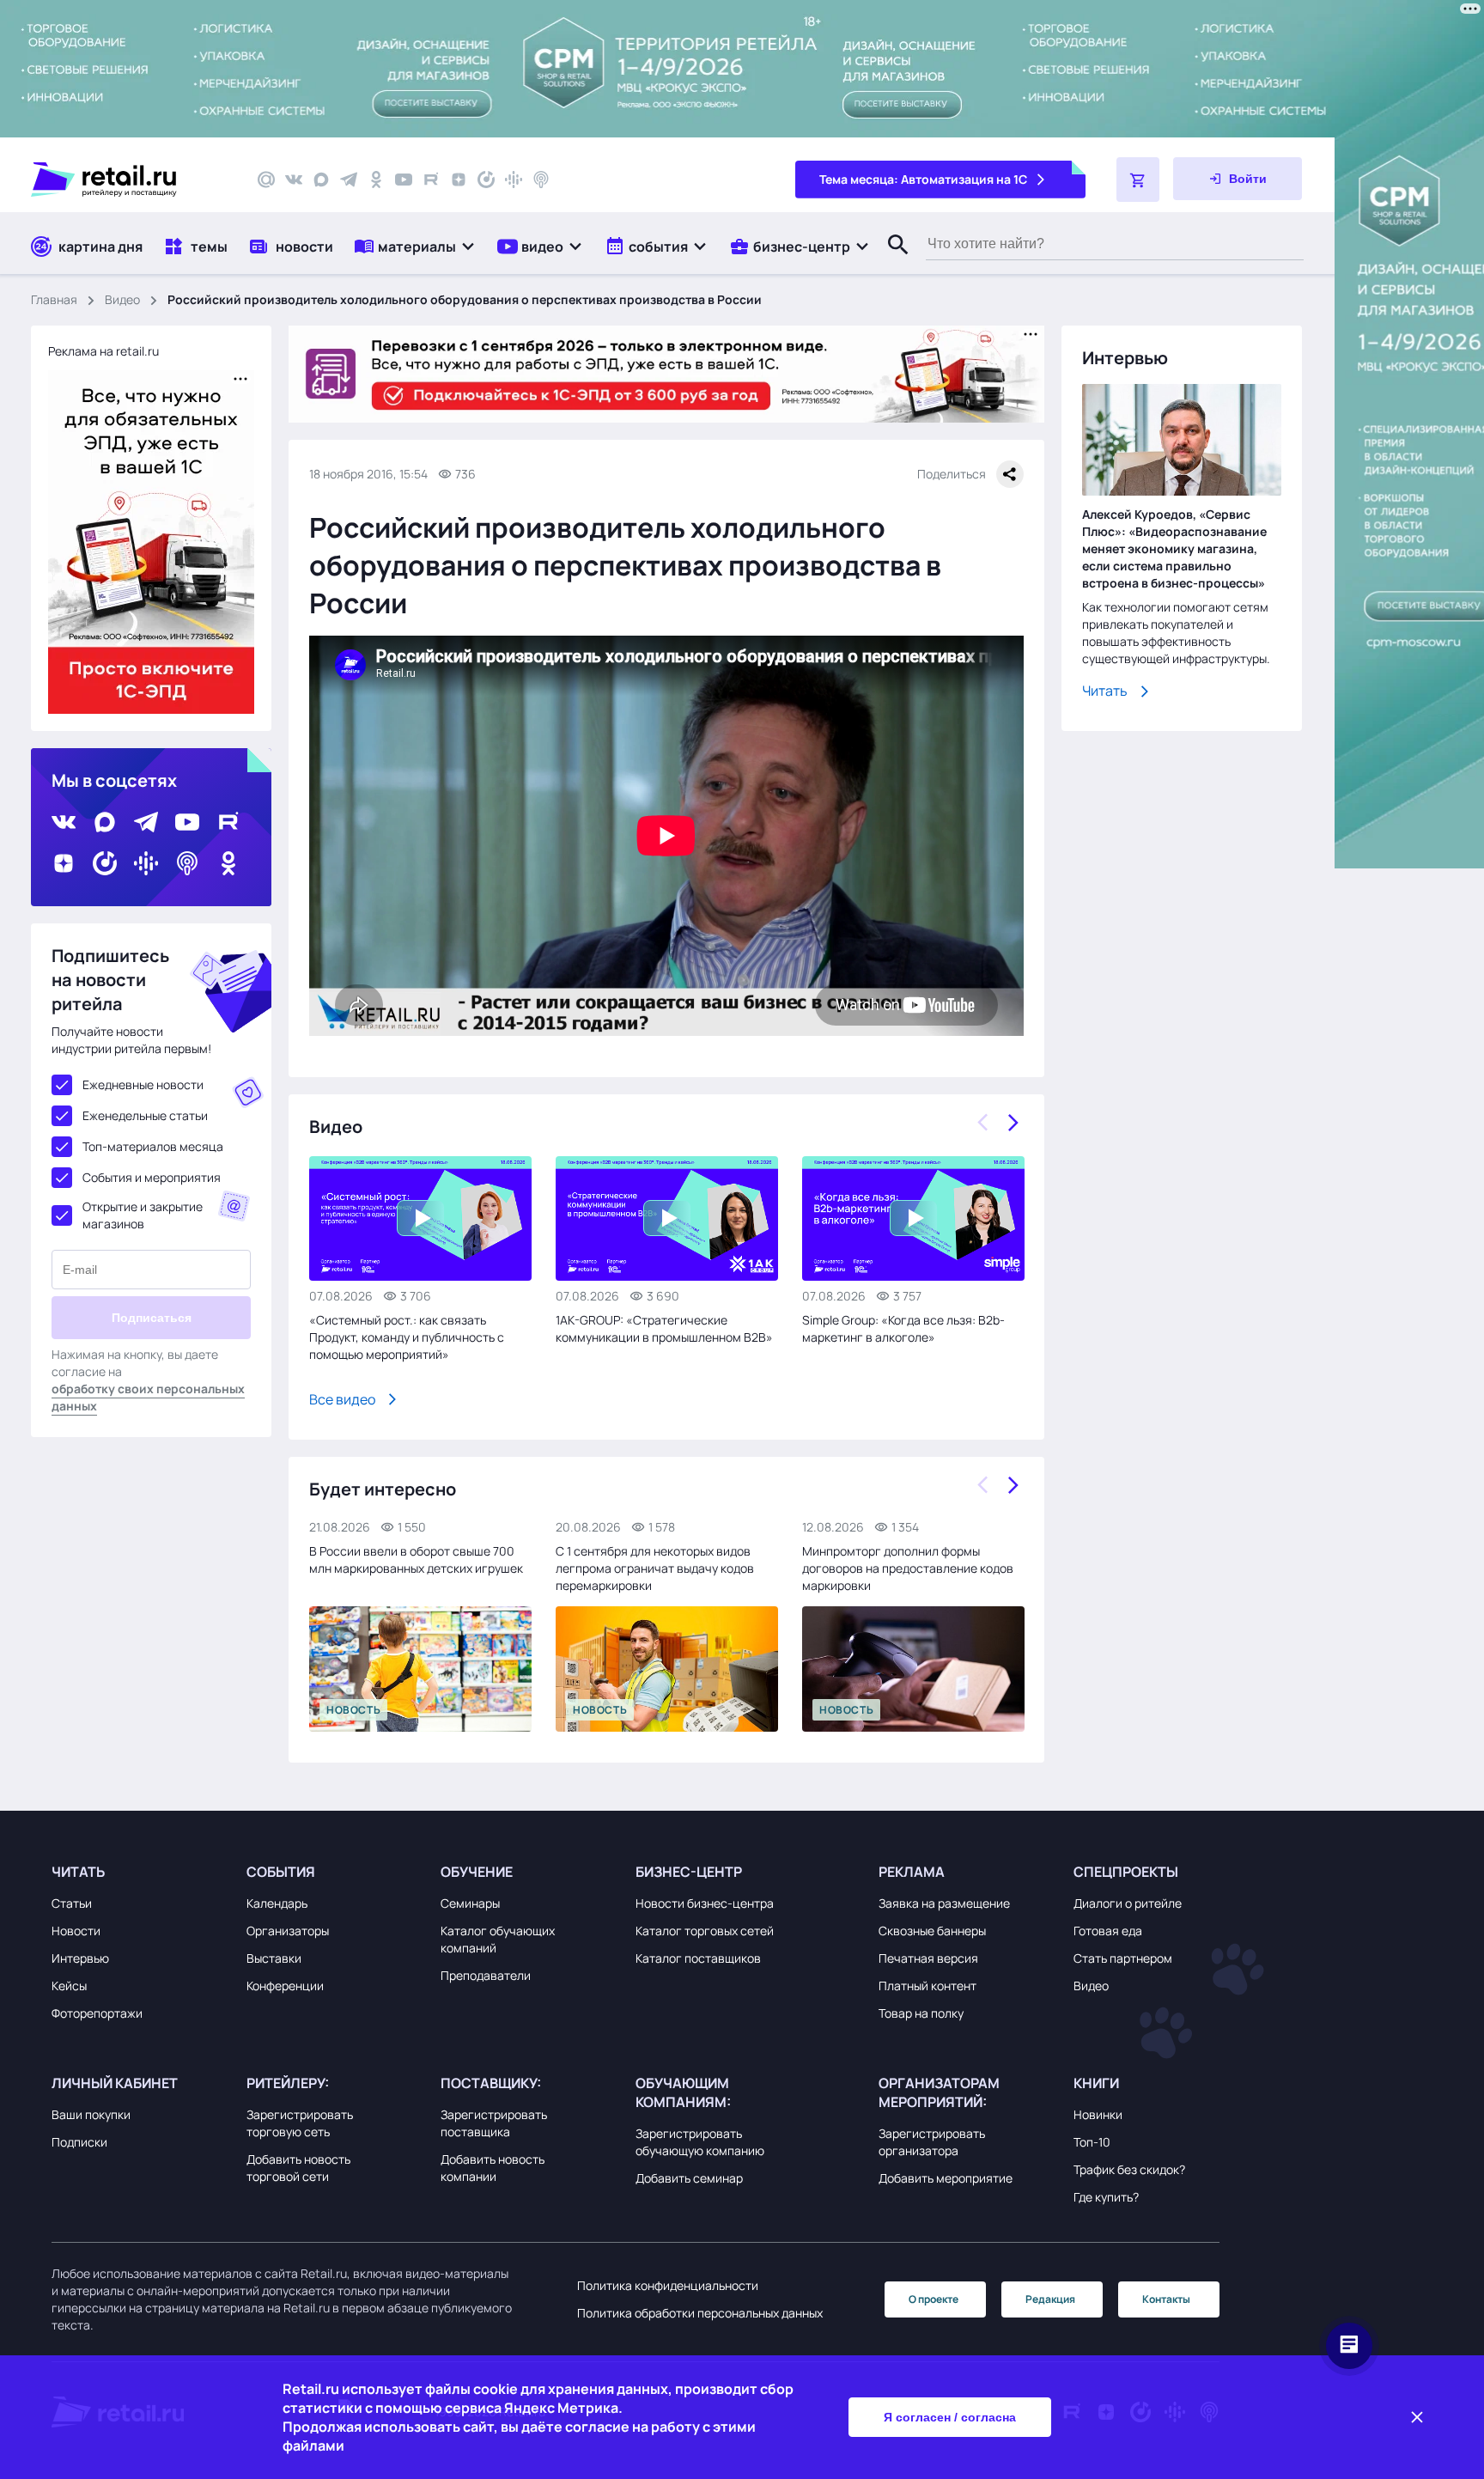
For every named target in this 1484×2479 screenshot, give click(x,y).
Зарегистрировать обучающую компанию (700, 2142)
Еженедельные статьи (145, 1115)
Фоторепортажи (97, 2013)
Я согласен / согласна (950, 2417)
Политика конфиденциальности (668, 2285)
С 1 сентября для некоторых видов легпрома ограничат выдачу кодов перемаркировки (655, 1568)
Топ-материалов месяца (153, 1146)
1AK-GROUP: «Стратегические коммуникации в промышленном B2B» (664, 1328)
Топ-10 (1092, 2142)
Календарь (277, 1903)
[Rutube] (431, 180)
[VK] (294, 180)
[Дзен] (459, 180)
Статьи (72, 1903)
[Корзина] (1138, 180)
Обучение (477, 1872)
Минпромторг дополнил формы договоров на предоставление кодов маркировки (908, 1568)
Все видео (342, 1399)
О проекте (934, 2299)
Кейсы (69, 1986)
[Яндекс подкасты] (486, 180)
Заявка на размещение (944, 1903)
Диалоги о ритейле (1128, 1903)
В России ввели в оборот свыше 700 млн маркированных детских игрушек (416, 1559)
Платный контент (927, 1986)
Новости (76, 1931)
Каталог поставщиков (698, 1958)
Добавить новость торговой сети (298, 2168)
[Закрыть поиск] (891, 262)
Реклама (912, 1872)
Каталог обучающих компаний (498, 1939)
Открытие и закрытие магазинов (143, 1215)
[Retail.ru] (129, 180)
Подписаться (152, 1318)
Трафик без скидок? (1129, 2169)
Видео (122, 299)
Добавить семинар (689, 2178)
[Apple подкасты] (541, 180)
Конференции (285, 1986)
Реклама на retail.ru (103, 351)
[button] (415, 246)
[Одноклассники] (376, 180)
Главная (54, 299)
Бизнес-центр (689, 1872)
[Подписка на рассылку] (266, 180)
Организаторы (288, 1931)
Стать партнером (1123, 1958)
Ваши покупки (91, 2114)
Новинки (1098, 2114)
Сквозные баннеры (932, 1931)
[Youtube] (404, 180)
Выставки (274, 1958)
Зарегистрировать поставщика (494, 2123)
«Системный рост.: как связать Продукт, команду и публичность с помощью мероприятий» (407, 1337)
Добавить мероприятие (946, 2178)
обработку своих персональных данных (148, 1397)
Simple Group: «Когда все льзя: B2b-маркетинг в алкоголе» (903, 1328)
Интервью (80, 1958)
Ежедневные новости (143, 1084)
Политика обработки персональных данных (700, 2313)
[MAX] (321, 180)
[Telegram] (349, 180)
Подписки (79, 2142)
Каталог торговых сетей (705, 1931)
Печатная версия (928, 1958)
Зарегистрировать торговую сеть (300, 2123)
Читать (1105, 691)
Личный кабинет (115, 2083)
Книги (1096, 2083)
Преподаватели (486, 1975)
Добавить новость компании (493, 2168)
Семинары (470, 1903)
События (281, 1872)
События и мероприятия (152, 1177)
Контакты (1166, 2299)
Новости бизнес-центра (705, 1903)
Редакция (1050, 2299)
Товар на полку (921, 2013)
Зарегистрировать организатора (932, 2142)
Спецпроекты (1126, 1872)
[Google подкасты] (514, 180)
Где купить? (1106, 2197)
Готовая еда (1108, 1931)
